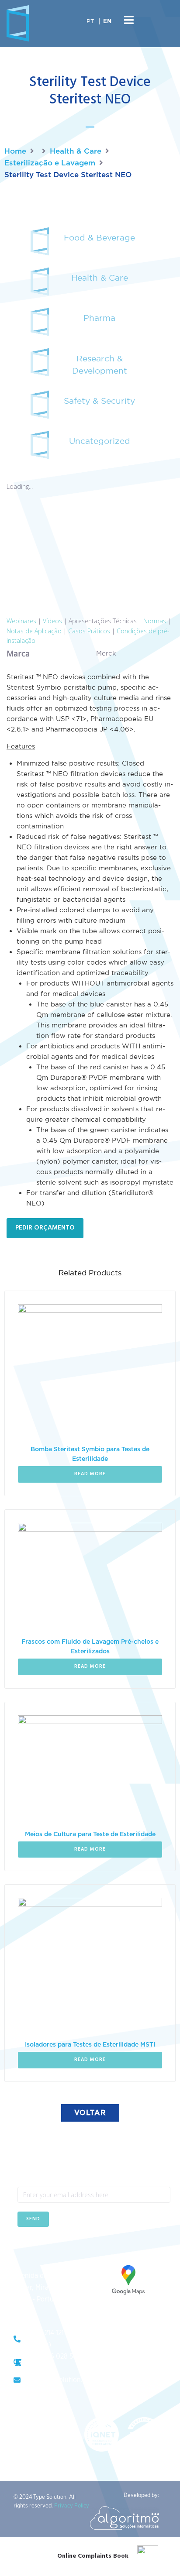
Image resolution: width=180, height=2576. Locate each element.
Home (15, 151)
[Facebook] (24, 2248)
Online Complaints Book (93, 2556)
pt (90, 21)
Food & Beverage (99, 237)
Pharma (99, 318)
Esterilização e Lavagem (50, 163)
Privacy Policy (72, 2506)
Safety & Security (99, 401)
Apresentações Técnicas (103, 621)
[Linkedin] (46, 2248)
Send (33, 2219)
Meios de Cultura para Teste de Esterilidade (90, 1834)
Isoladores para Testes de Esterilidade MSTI (90, 2045)
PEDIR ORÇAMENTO (45, 1228)
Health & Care (76, 151)
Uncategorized (100, 441)
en (107, 22)
